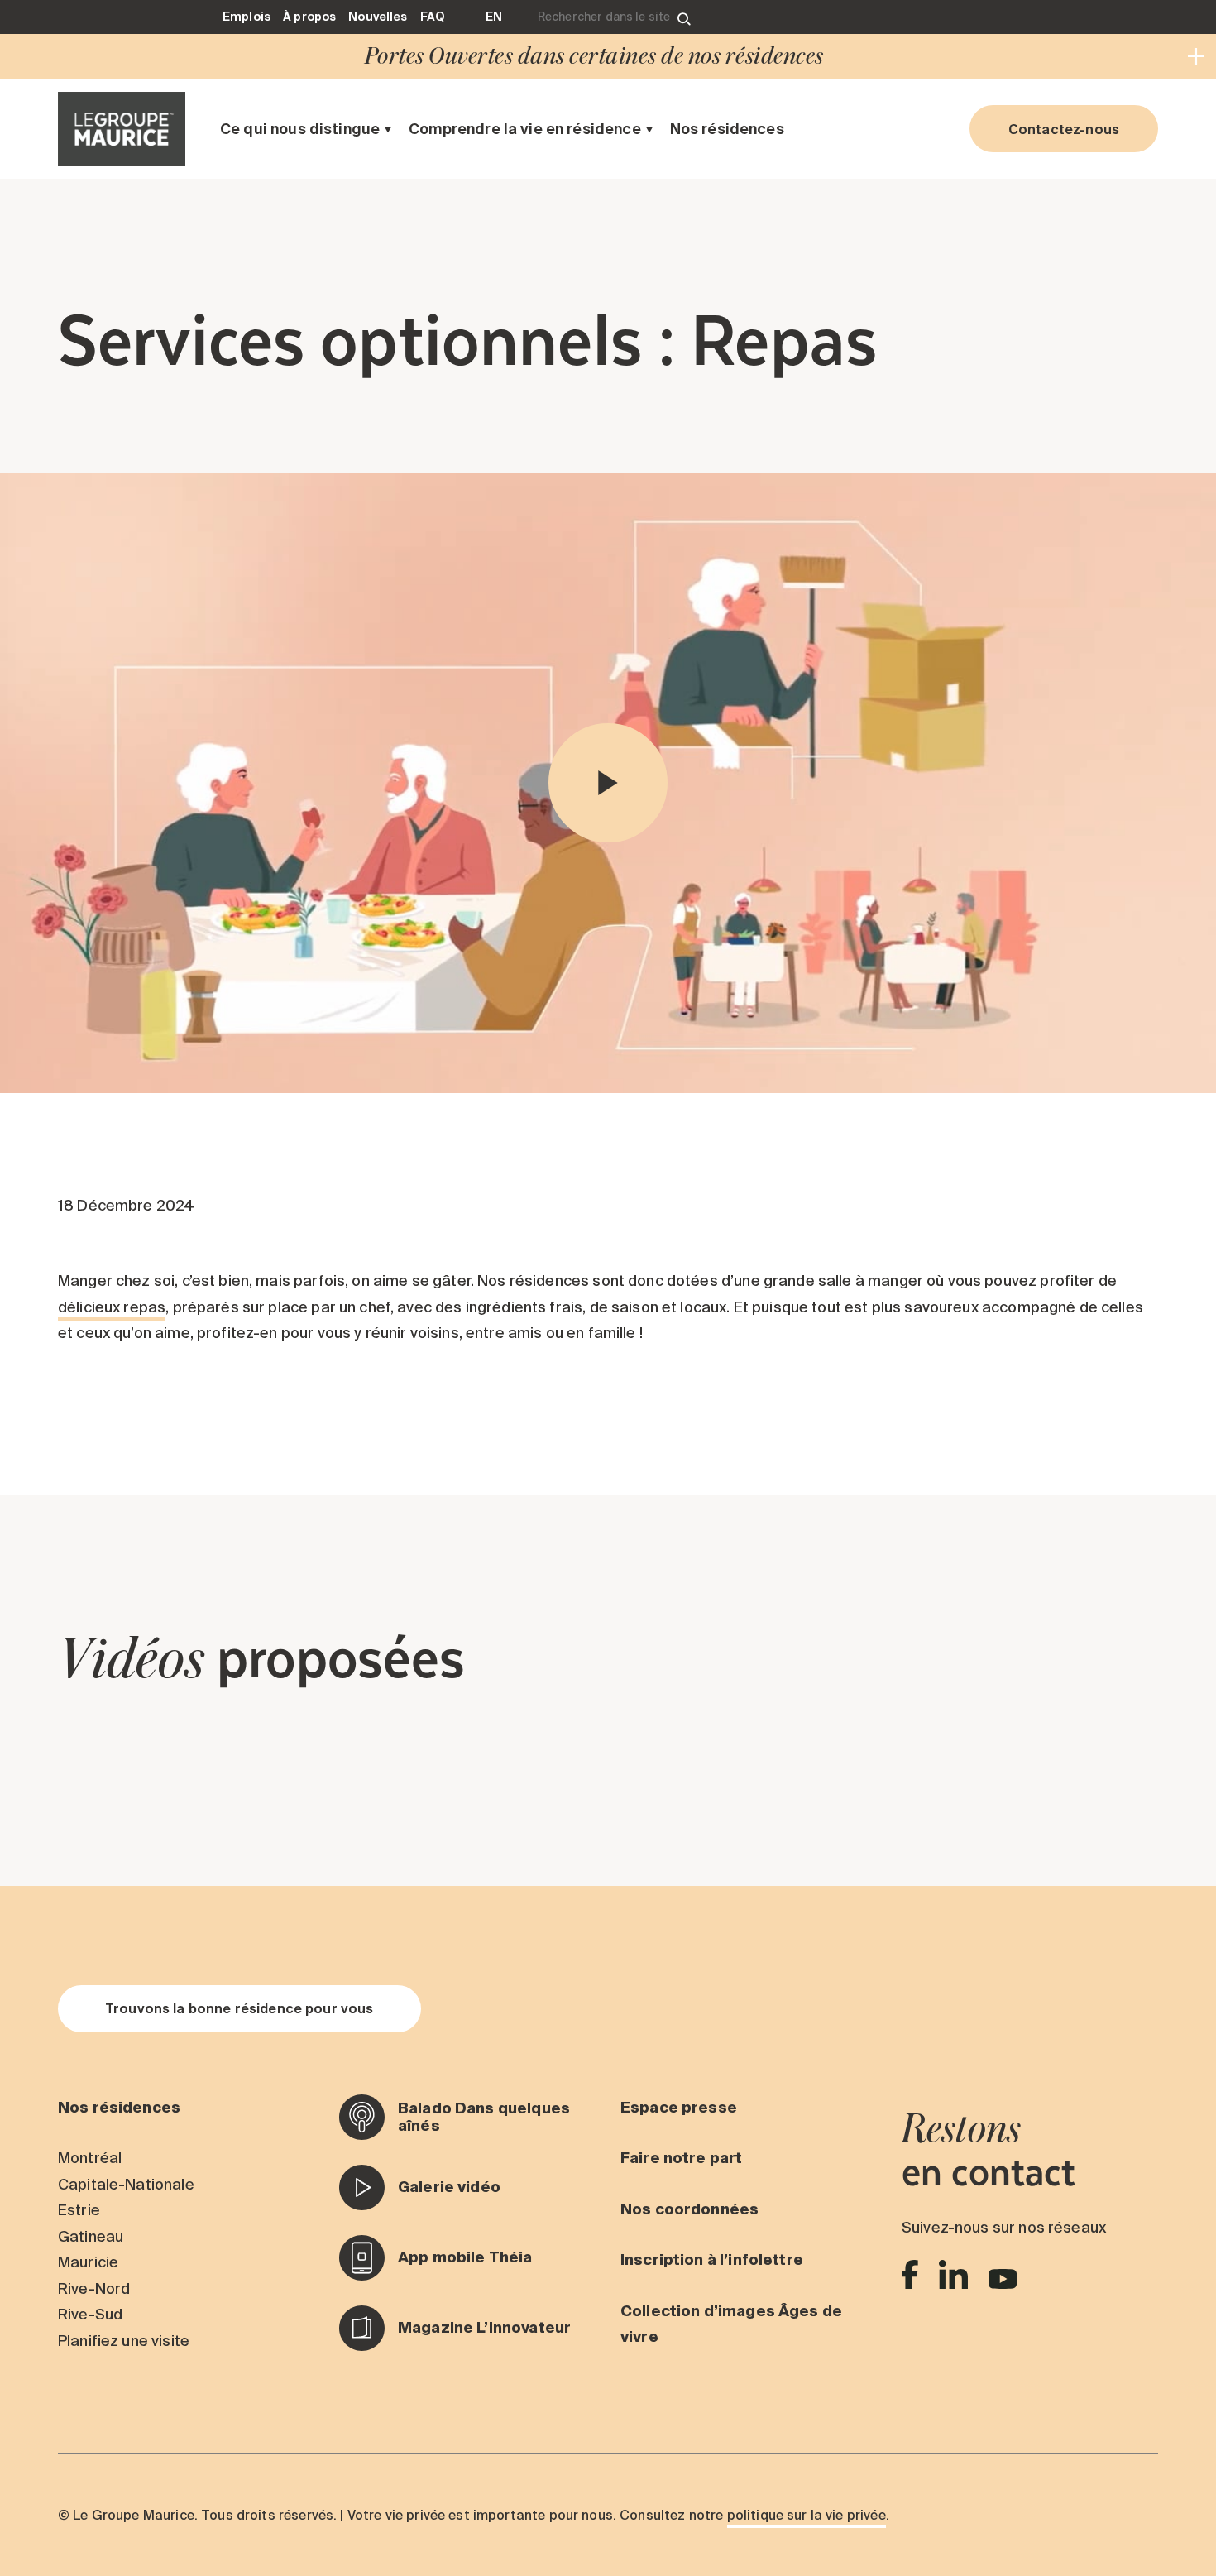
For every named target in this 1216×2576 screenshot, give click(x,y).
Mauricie (88, 2262)
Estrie (79, 2210)
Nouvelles (378, 17)
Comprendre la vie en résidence (525, 129)
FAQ (432, 17)
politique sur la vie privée (807, 2515)
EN (494, 17)
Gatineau (91, 2236)
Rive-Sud (90, 2314)
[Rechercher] (684, 17)
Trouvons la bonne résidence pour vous (239, 2008)
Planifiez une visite (124, 2341)
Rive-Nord (94, 2288)
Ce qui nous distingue (300, 129)
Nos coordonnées (689, 2209)
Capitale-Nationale (126, 2184)
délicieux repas (112, 1307)
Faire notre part (681, 2158)
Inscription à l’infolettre (712, 2259)
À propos (309, 17)
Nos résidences (727, 129)
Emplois (247, 17)
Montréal (90, 2158)
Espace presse (679, 2107)
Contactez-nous (1064, 129)
